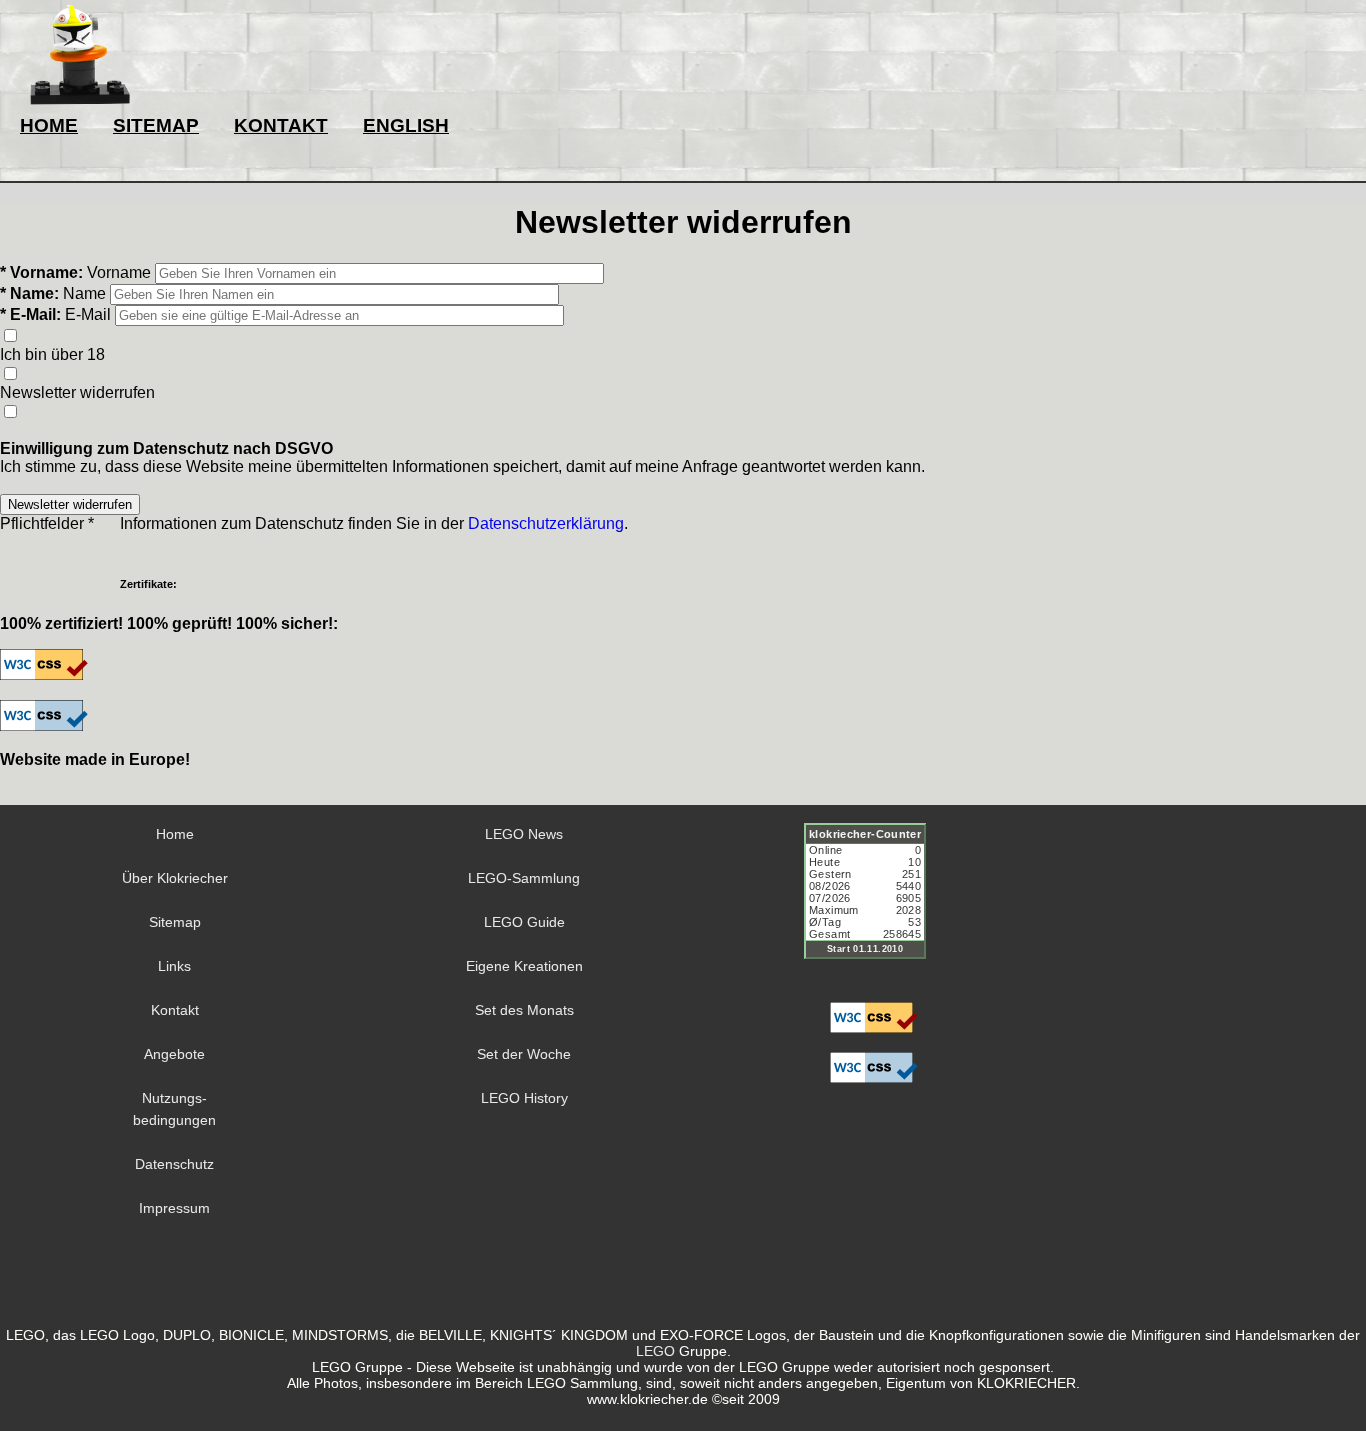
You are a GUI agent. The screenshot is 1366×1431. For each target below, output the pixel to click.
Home (175, 834)
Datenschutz (174, 1164)
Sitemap (175, 922)
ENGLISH (406, 125)
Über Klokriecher (175, 878)
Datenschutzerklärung (546, 523)
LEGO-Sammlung (524, 878)
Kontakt (175, 1010)
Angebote (174, 1054)
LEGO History (524, 1098)
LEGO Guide (524, 922)
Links (174, 966)
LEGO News (524, 834)
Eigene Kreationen (524, 966)
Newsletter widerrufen (77, 392)
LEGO (655, 1351)
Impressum (174, 1208)
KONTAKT (281, 125)
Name (84, 293)
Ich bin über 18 (52, 354)
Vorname (119, 272)
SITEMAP (156, 125)
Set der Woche (524, 1054)
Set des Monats (524, 1010)
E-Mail (88, 314)
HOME (49, 125)
